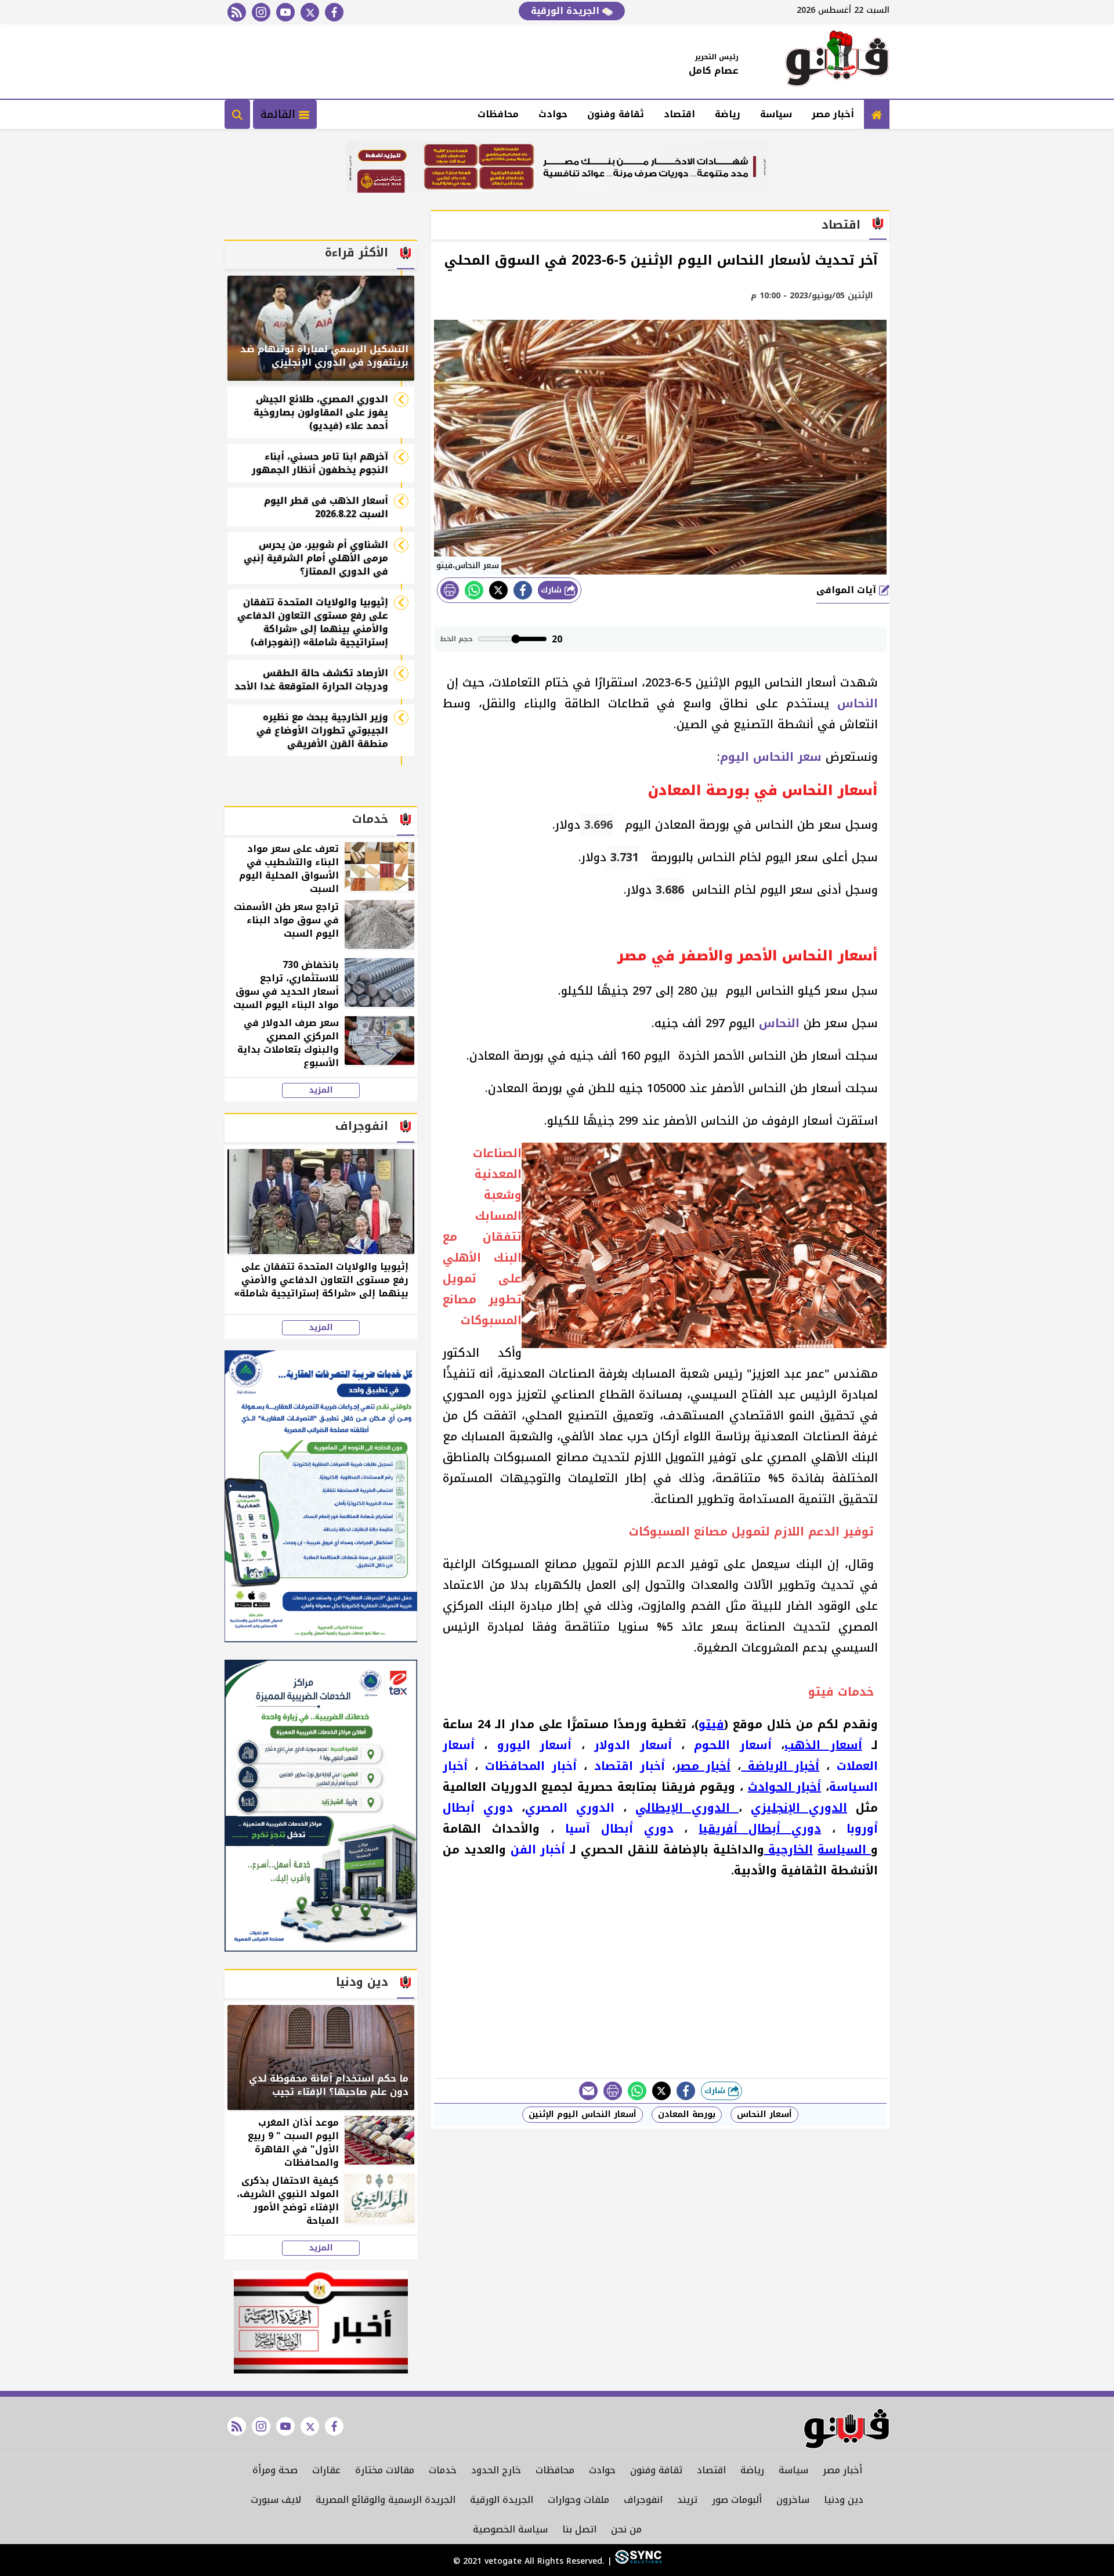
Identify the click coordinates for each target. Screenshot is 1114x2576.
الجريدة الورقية (567, 11)
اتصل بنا (579, 2529)
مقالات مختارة (385, 2470)
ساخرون (793, 2500)
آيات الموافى (848, 590)
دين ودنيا (844, 2500)
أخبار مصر (833, 114)
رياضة (728, 114)
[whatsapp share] (474, 590)
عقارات (326, 2470)
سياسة (776, 114)
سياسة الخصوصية (510, 2529)
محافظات (498, 114)
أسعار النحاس (764, 2114)
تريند (687, 2500)
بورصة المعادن (687, 2114)
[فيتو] (837, 62)
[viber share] (588, 2091)
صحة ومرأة (275, 2470)
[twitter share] (498, 590)
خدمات (443, 2470)
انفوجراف (643, 2500)
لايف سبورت (276, 2500)
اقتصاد (679, 114)
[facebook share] (523, 590)
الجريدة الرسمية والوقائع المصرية (386, 2500)
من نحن (626, 2529)
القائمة (280, 114)
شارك (553, 590)
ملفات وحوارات (578, 2500)
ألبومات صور (737, 2500)
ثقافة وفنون (616, 114)
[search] (237, 114)
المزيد (321, 1090)
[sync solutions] (637, 2561)
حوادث (553, 114)
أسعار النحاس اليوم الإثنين (583, 2114)
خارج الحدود (496, 2470)
